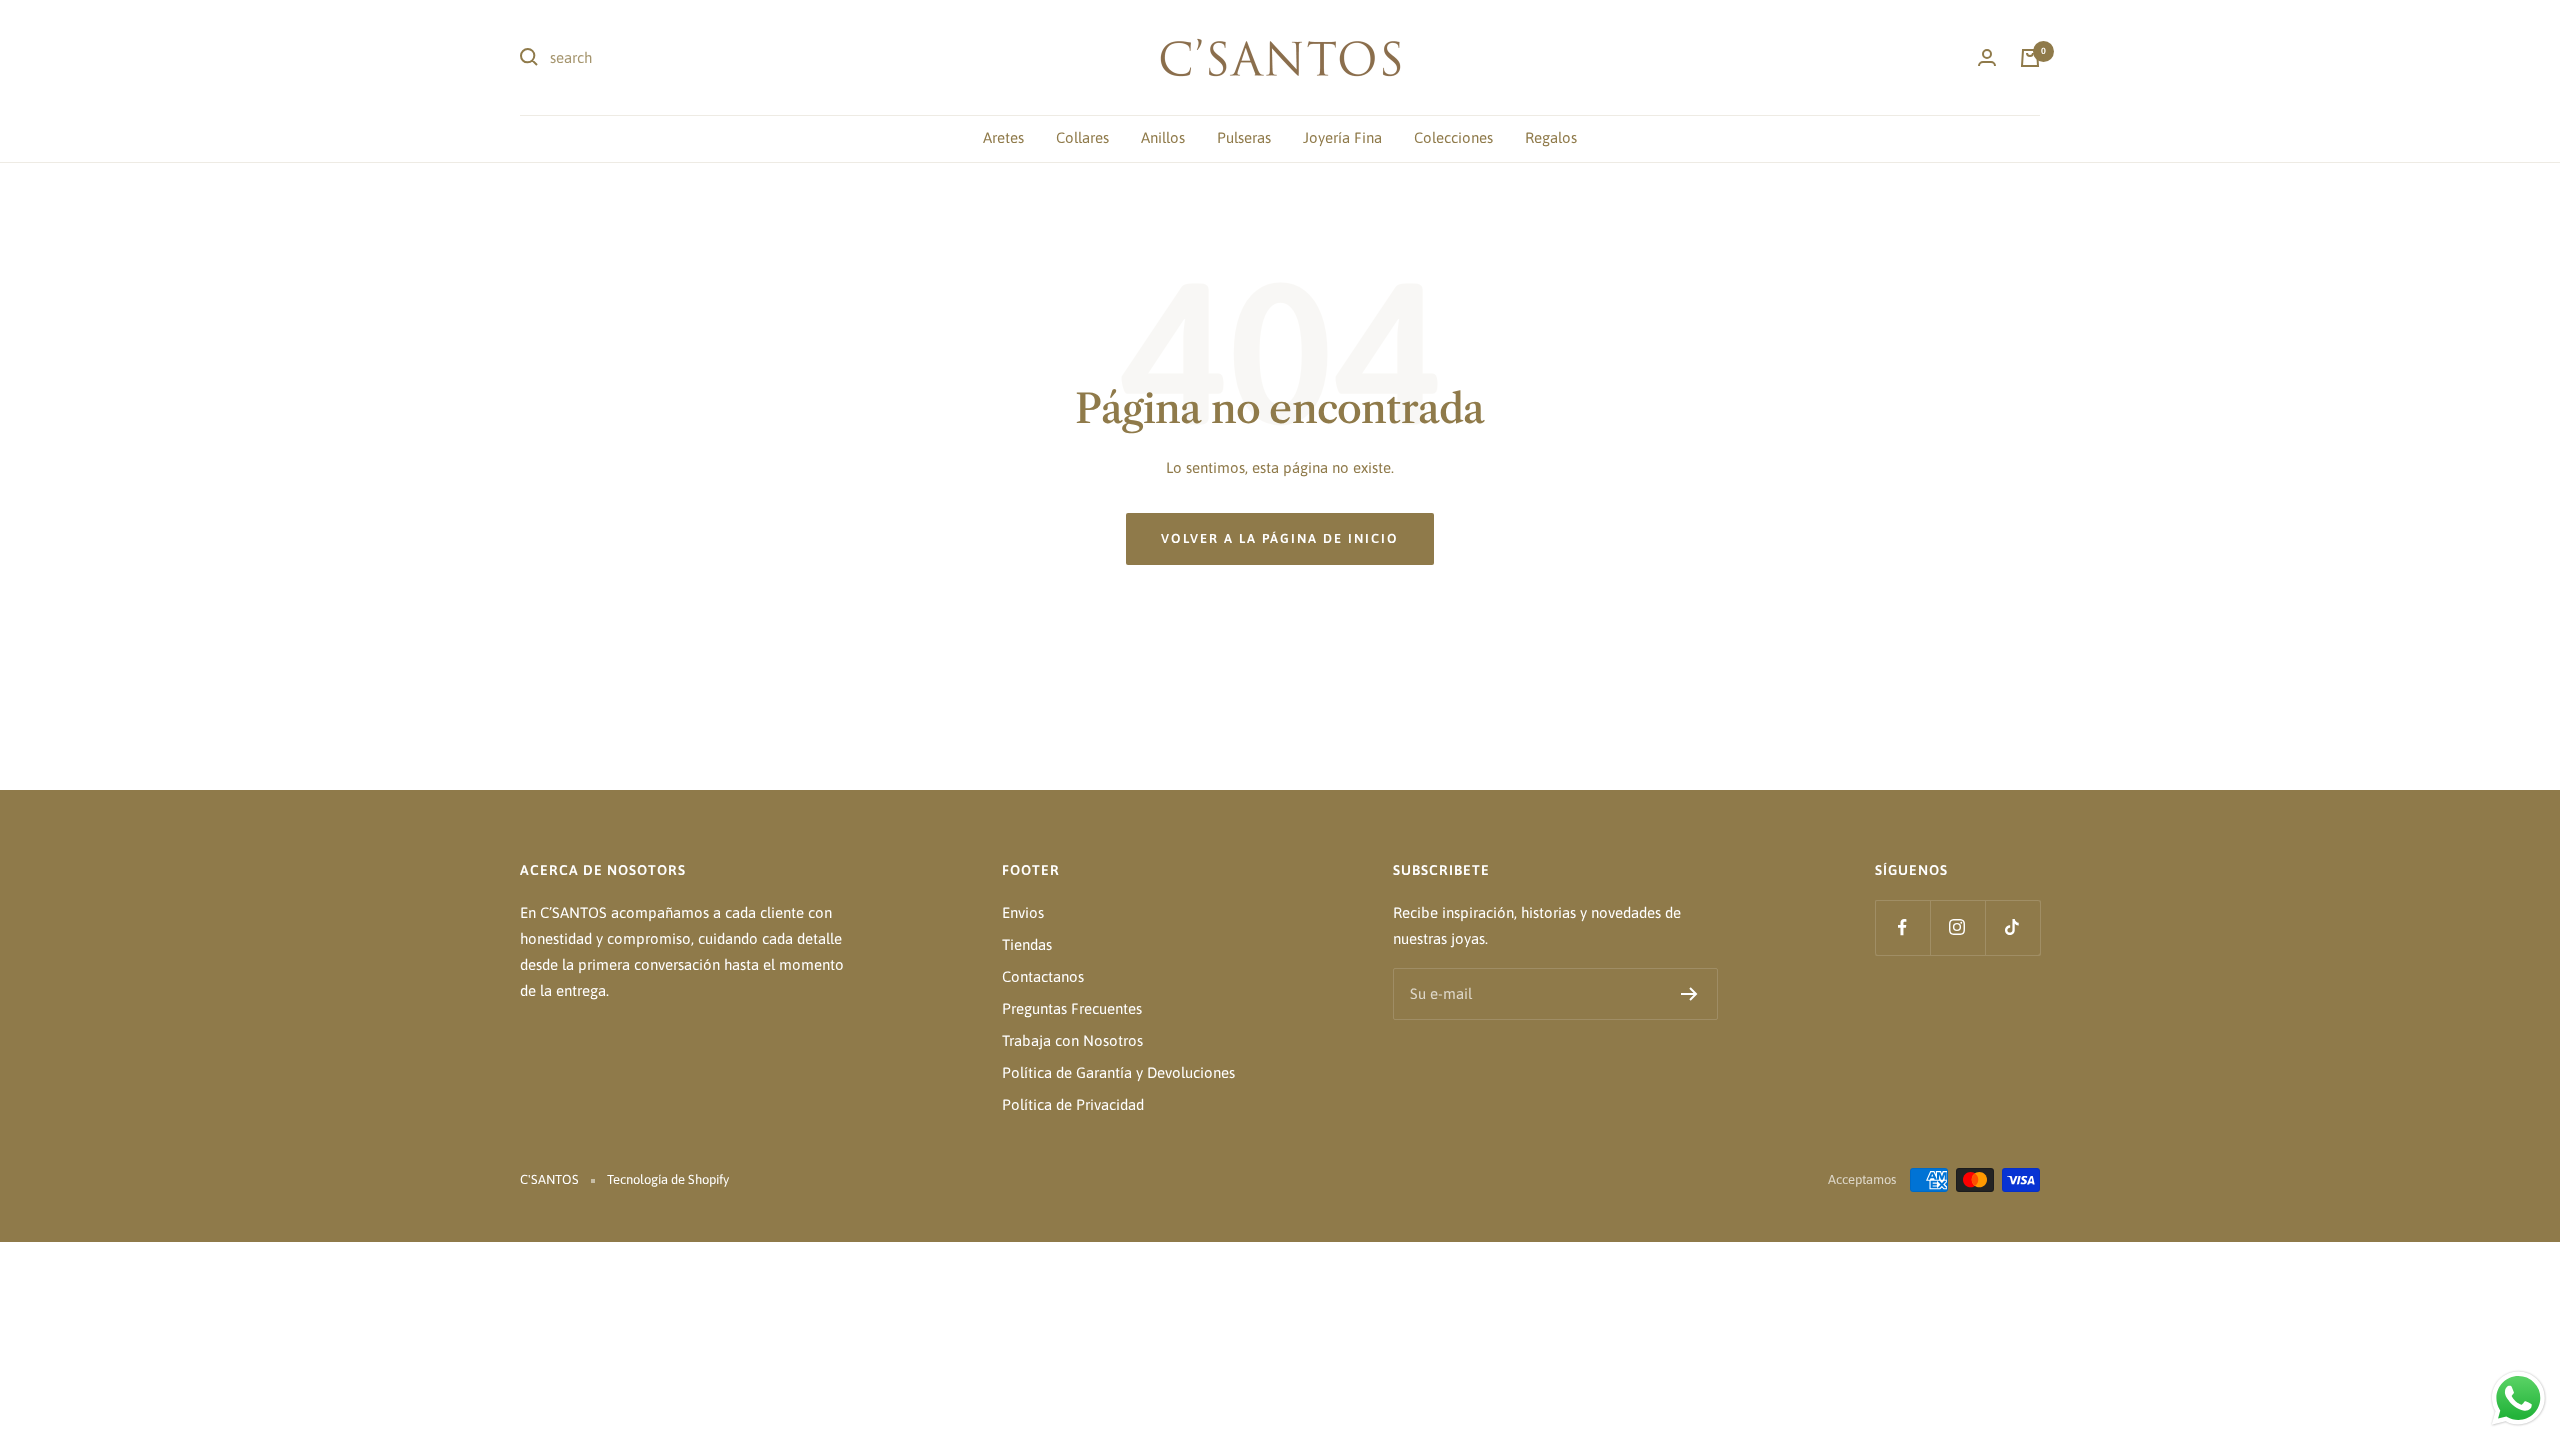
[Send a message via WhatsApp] (2518, 1398)
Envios (1023, 912)
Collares (1082, 137)
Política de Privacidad (1073, 1104)
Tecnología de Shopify (668, 1179)
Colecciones (1453, 137)
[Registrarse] (1689, 994)
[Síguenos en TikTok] (2012, 927)
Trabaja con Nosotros (1072, 1040)
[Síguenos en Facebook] (1902, 927)
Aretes (1003, 137)
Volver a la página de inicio (1280, 538)
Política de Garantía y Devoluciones (1118, 1072)
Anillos (1163, 137)
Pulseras (1244, 137)
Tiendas (1027, 944)
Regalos (1551, 137)
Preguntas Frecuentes (1072, 1008)
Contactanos (1043, 976)
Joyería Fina (1342, 137)
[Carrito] (2030, 58)
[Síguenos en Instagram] (1957, 927)
